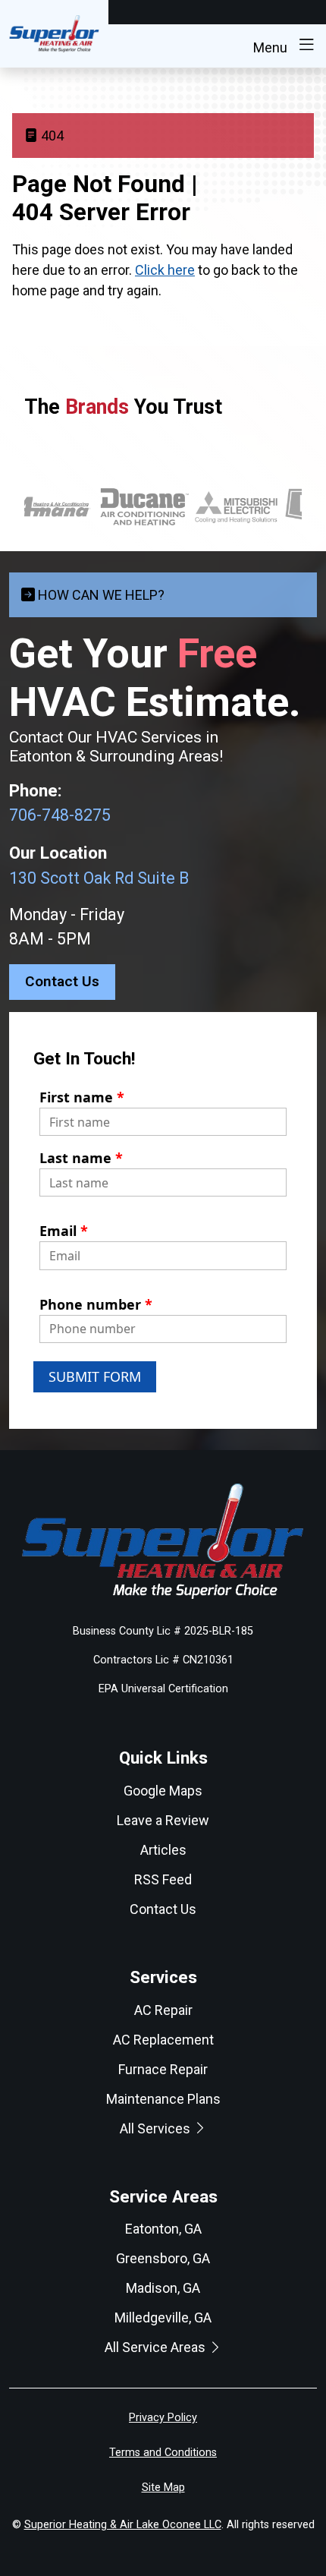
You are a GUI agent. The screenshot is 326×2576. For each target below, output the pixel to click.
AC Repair (163, 2010)
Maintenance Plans (163, 2099)
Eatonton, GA (163, 2229)
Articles (163, 1850)
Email (64, 1231)
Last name (81, 1158)
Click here (165, 270)
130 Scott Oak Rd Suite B (99, 878)
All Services (157, 2128)
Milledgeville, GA (163, 2317)
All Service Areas (157, 2347)
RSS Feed (163, 1879)
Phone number (96, 1304)
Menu (272, 47)
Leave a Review (163, 1820)
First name (82, 1097)
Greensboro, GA (163, 2258)
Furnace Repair (163, 2069)
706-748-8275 (60, 815)
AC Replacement (163, 2040)
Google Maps (163, 1791)
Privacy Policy (163, 2418)
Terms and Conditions (163, 2453)
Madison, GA (163, 2288)
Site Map (163, 2488)
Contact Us (62, 981)
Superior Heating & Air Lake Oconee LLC (123, 2525)
